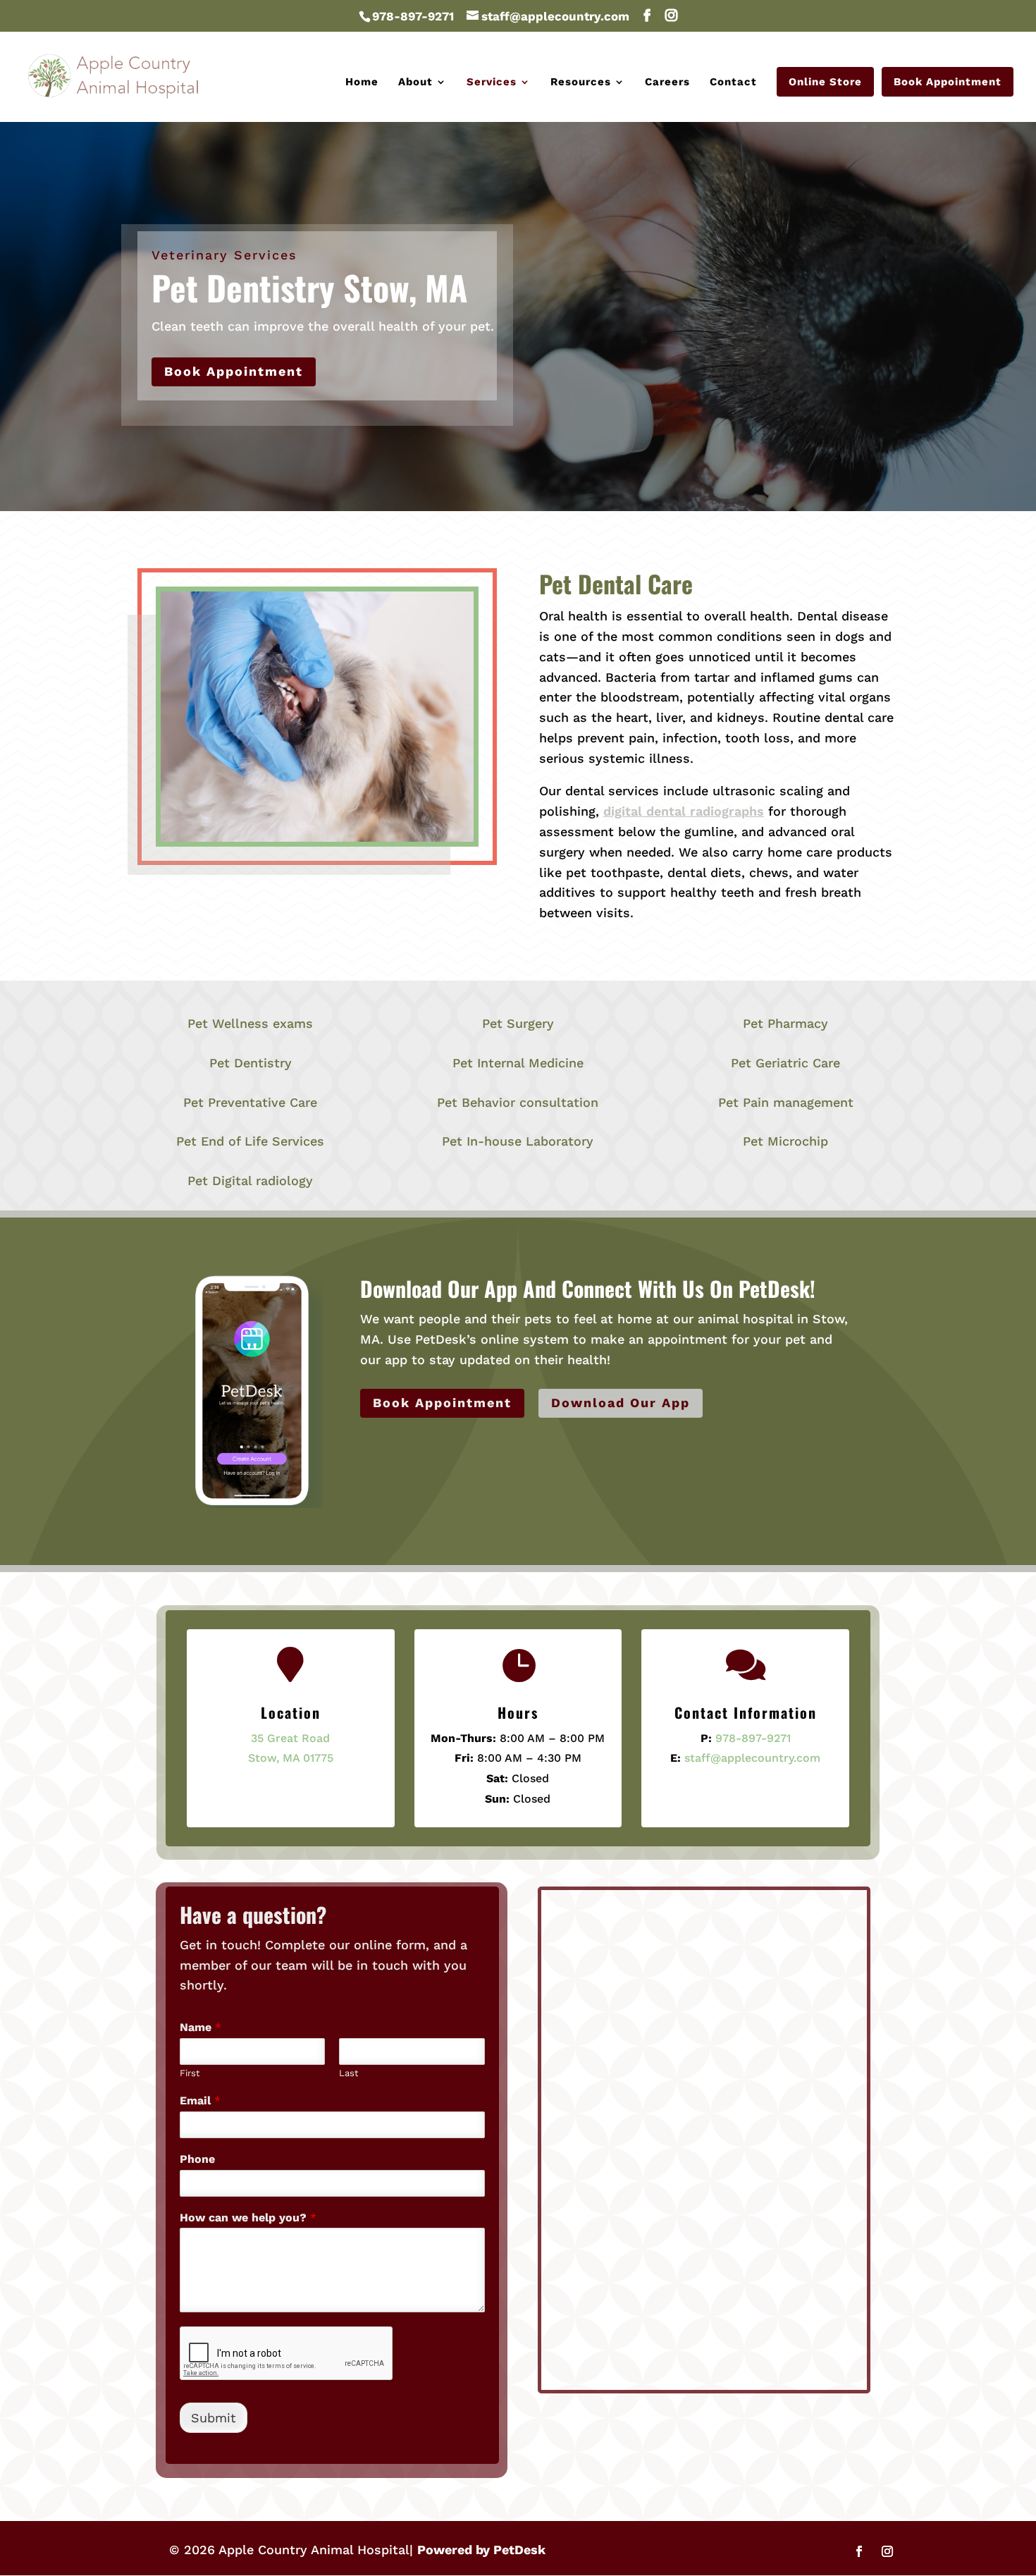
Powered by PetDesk (481, 2550)
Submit (214, 2418)
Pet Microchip (785, 1141)
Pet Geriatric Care (785, 1063)
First (190, 2073)
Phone (197, 2159)
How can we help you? (248, 2218)
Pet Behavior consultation (518, 1102)
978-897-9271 (413, 16)
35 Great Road (290, 1738)
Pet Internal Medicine (518, 1063)
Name (201, 2027)
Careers (667, 82)
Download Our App (621, 1403)
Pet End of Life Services (250, 1141)
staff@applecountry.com (752, 1758)
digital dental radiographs (684, 811)
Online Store (825, 82)
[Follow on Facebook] (859, 2551)
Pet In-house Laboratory (518, 1141)
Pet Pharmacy (785, 1023)
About (415, 82)
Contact (733, 82)
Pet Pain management (786, 1102)
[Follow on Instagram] (887, 2551)
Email (200, 2100)
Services (492, 82)
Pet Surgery (518, 1023)
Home (362, 82)
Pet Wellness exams (250, 1023)
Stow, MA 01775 (291, 1758)
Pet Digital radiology (250, 1180)
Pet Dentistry (251, 1063)
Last (349, 2073)
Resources (581, 82)
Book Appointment (948, 82)
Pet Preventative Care (250, 1102)
